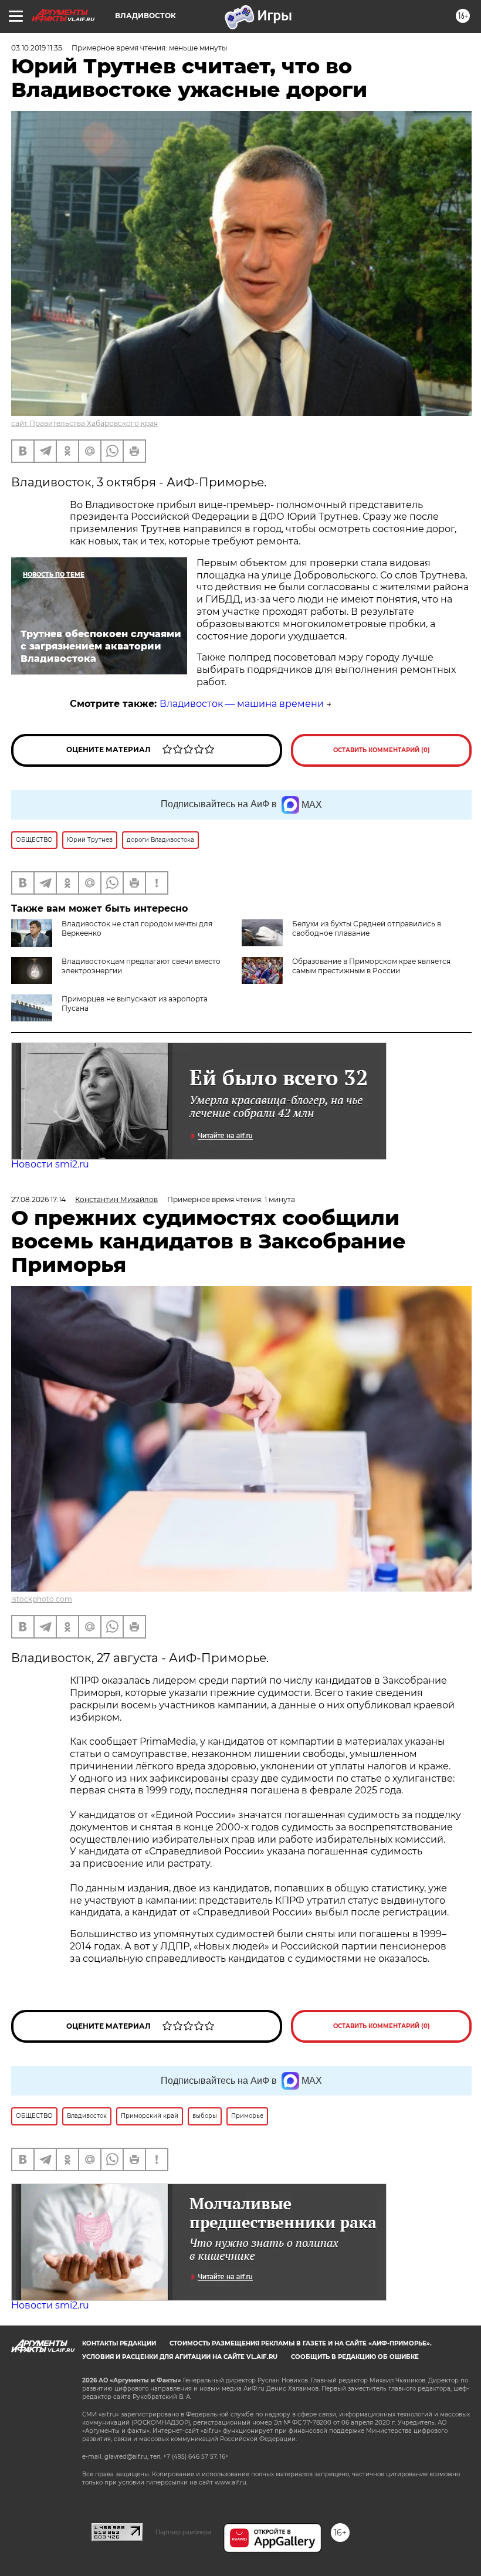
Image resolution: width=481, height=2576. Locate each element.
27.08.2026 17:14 (38, 1199)
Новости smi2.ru (50, 1164)
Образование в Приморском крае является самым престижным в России (371, 966)
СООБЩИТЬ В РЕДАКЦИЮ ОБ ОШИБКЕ (355, 2357)
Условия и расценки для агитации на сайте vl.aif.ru (180, 2357)
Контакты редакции (119, 2343)
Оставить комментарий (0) (382, 750)
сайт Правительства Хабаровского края (84, 423)
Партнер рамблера (183, 2532)
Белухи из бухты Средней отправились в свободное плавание (367, 928)
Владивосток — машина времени (242, 704)
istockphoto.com (42, 1599)
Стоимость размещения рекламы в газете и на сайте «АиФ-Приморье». (301, 2343)
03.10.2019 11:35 (37, 48)
